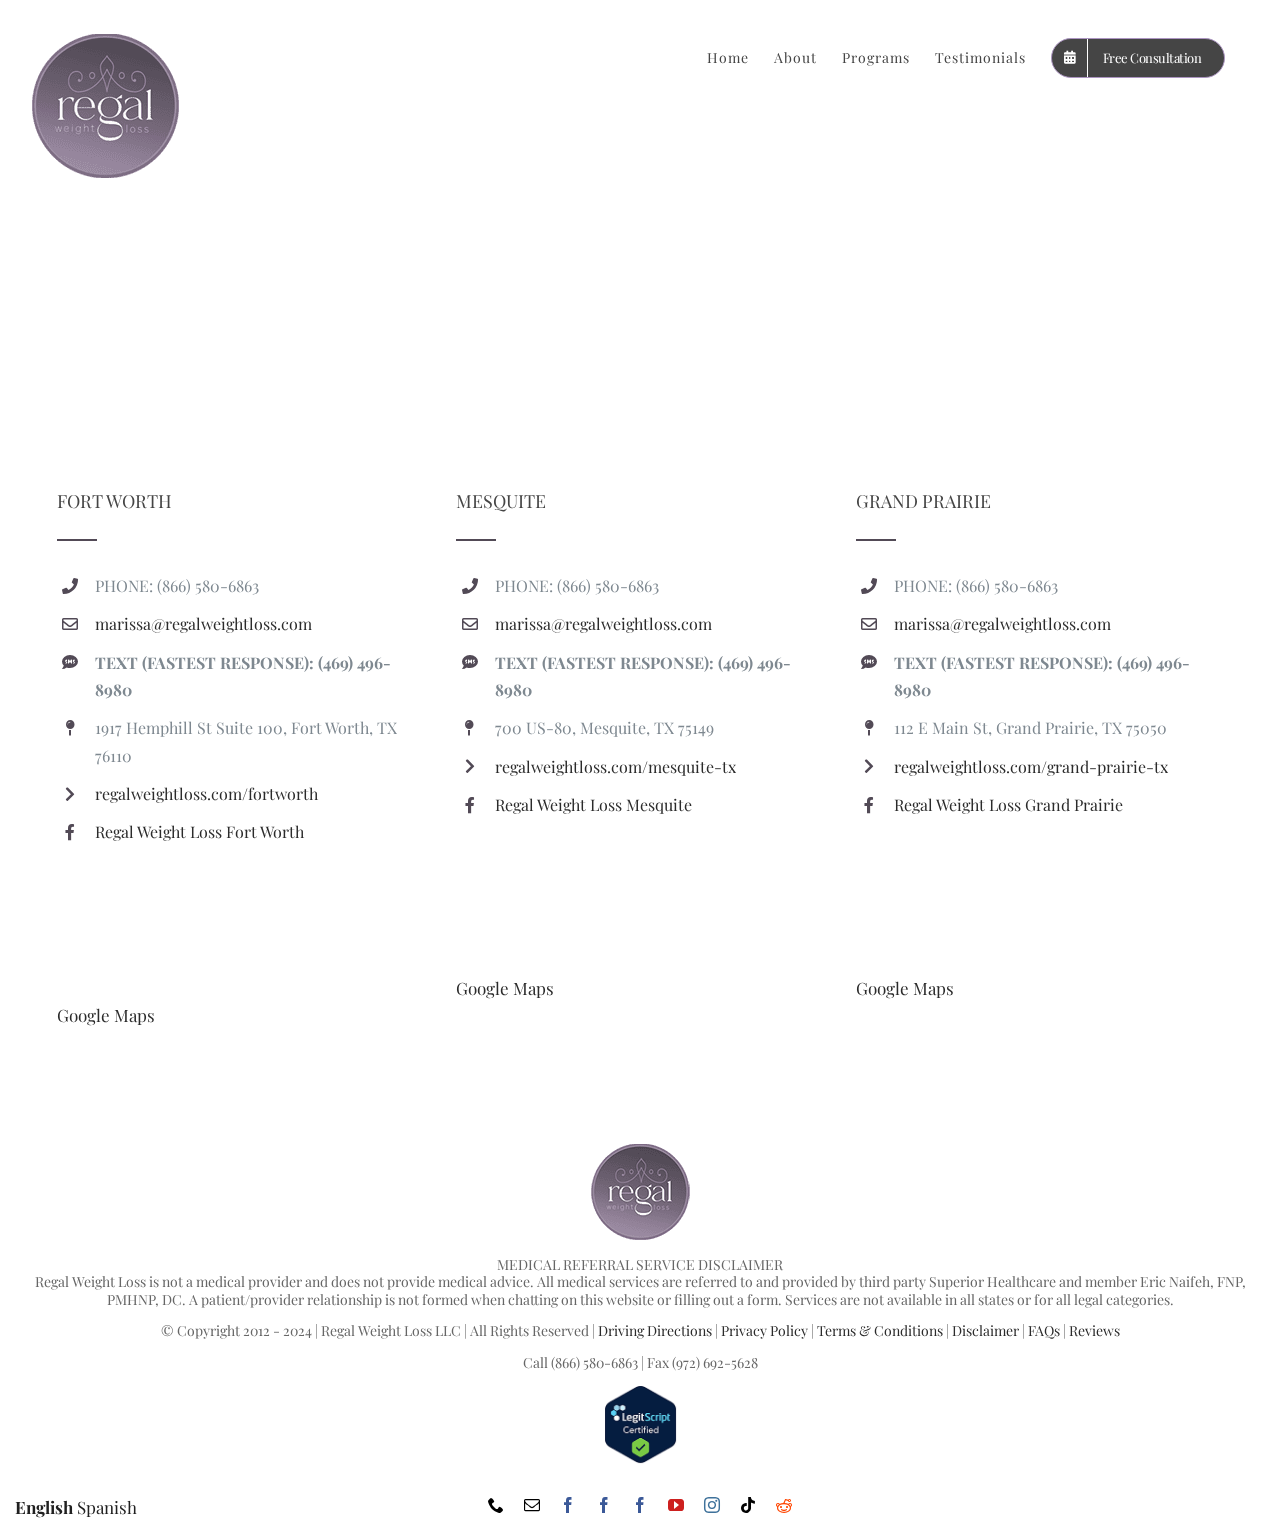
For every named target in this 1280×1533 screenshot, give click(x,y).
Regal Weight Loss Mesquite (593, 804)
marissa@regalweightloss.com (203, 623)
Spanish (107, 1507)
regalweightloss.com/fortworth (206, 793)
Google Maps (106, 1015)
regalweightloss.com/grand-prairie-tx (1031, 766)
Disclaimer (985, 1330)
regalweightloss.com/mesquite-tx (615, 766)
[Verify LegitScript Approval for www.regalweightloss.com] (640, 1393)
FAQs (1044, 1330)
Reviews (1094, 1330)
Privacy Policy (764, 1330)
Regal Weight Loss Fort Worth (199, 831)
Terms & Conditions (880, 1330)
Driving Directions (655, 1330)
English (44, 1507)
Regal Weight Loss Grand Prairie (1008, 804)
